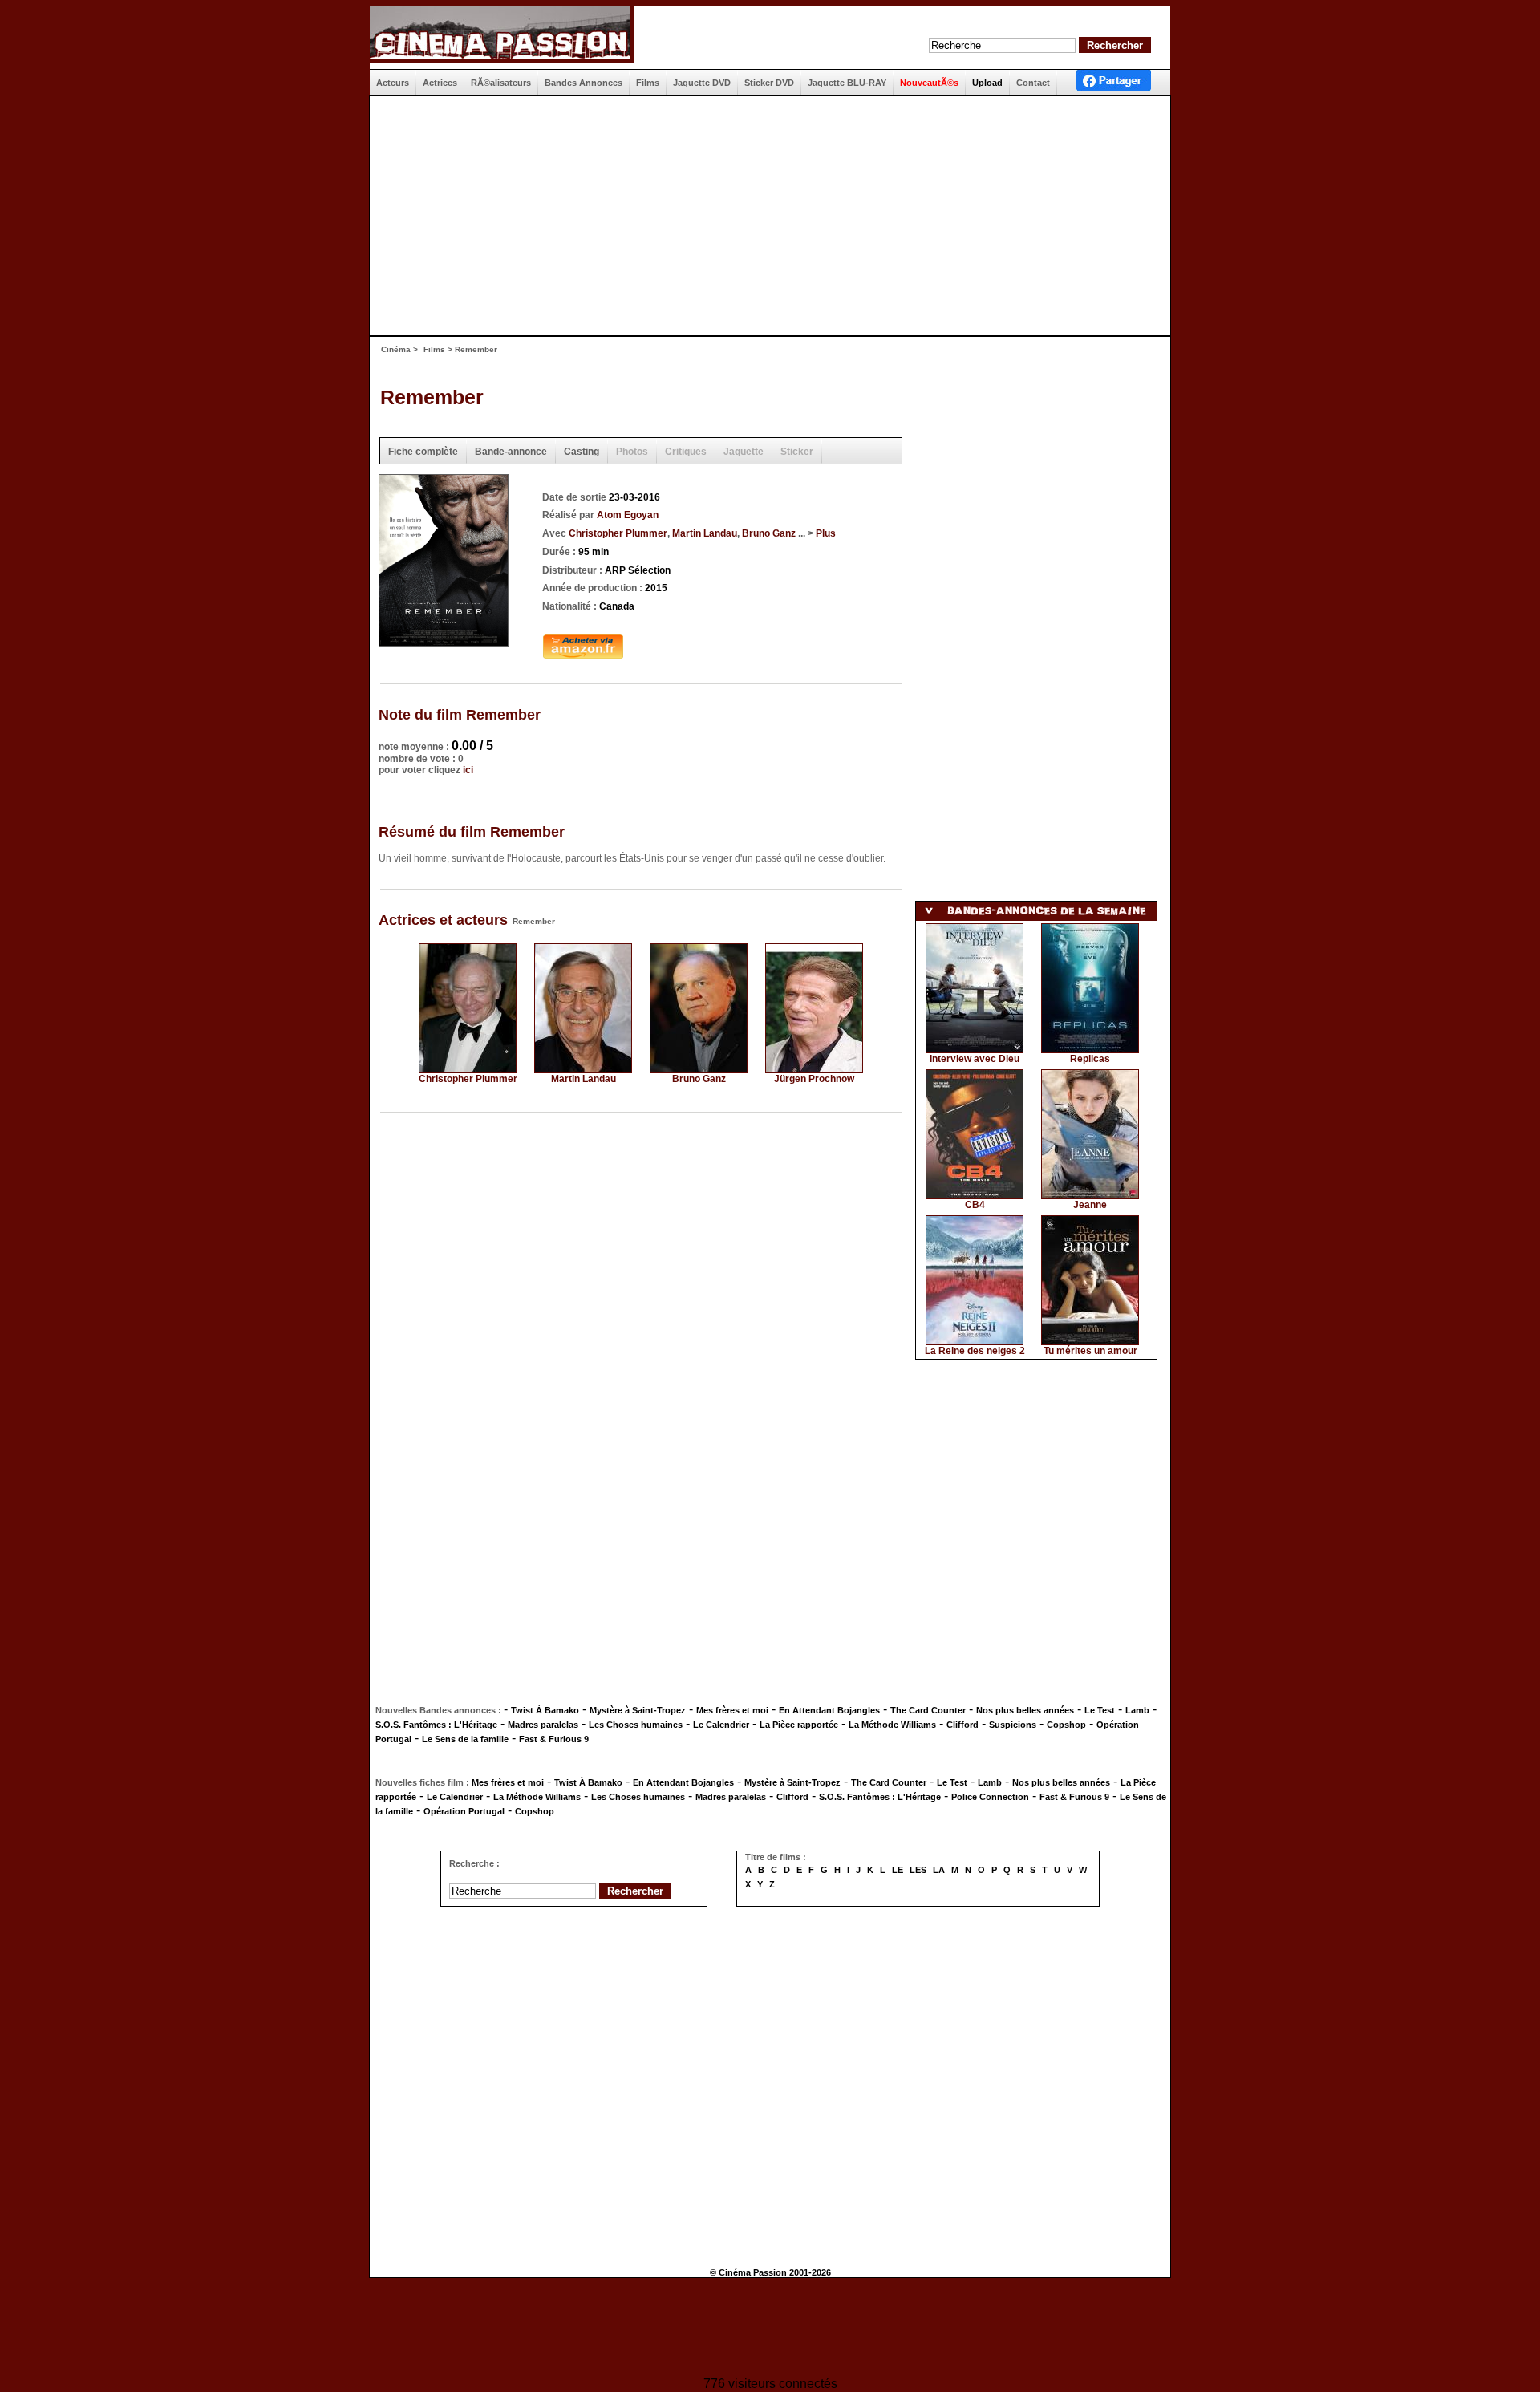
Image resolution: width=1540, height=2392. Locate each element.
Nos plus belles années (1025, 1710)
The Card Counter (928, 1710)
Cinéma (396, 349)
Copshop (1066, 1725)
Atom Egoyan (628, 515)
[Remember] (444, 641)
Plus (826, 533)
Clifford (962, 1725)
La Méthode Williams (892, 1725)
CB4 (975, 1205)
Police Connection (990, 1797)
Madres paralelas (543, 1725)
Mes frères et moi (732, 1710)
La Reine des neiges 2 (975, 1351)
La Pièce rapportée (799, 1725)
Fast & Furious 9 (554, 1739)
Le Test (1100, 1710)
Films (434, 349)
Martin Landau (705, 533)
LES (918, 1870)
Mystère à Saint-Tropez (638, 1710)
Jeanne (1090, 1205)
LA (939, 1870)
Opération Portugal (464, 1811)
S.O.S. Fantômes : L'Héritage (436, 1725)
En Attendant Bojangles (829, 1710)
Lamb (1137, 1710)
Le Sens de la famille (465, 1739)
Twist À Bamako (545, 1710)
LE (898, 1870)
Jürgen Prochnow (814, 1079)
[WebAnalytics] (770, 2329)
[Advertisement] (764, 216)
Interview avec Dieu (975, 1059)
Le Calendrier (721, 1725)
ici (468, 770)
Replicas (1090, 1059)
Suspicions (1013, 1725)
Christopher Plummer (618, 533)
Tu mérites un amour (1090, 1351)
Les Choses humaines (636, 1725)
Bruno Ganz (769, 533)
